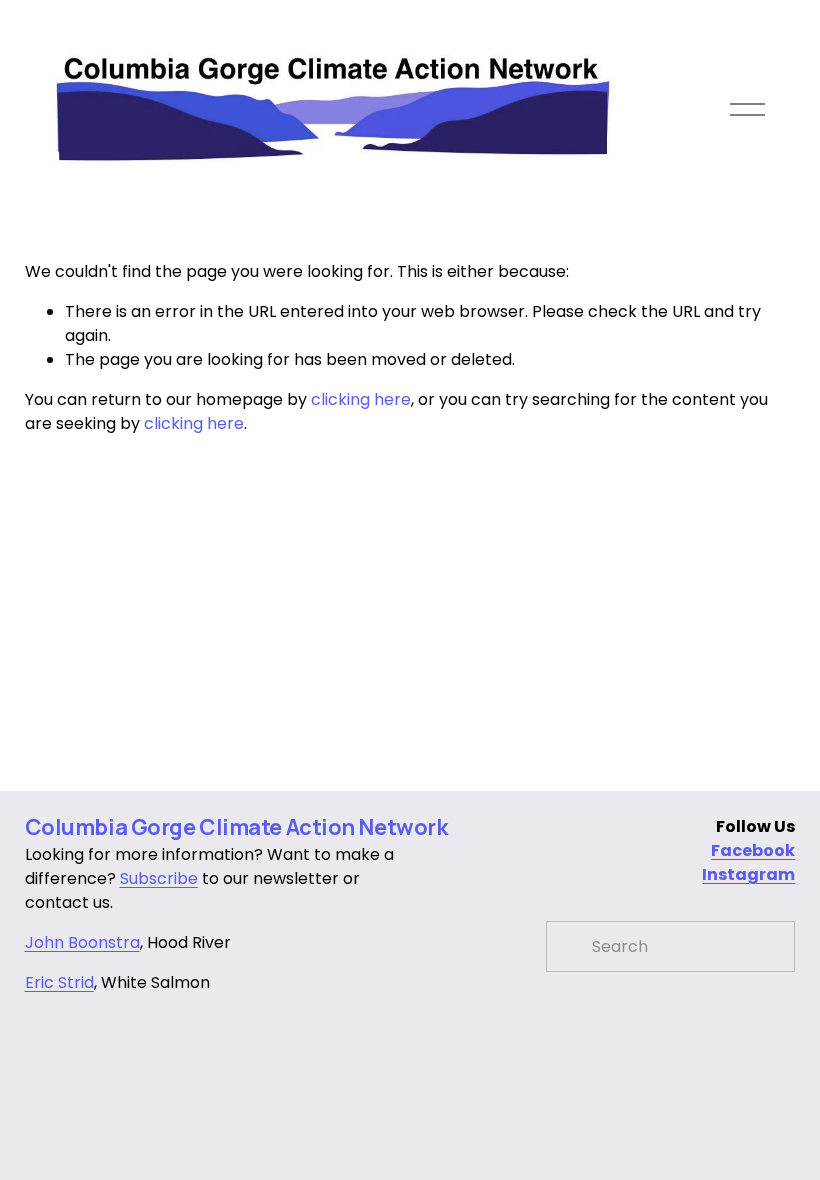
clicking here (361, 399)
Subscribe (159, 878)
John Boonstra (82, 942)
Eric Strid (59, 982)
